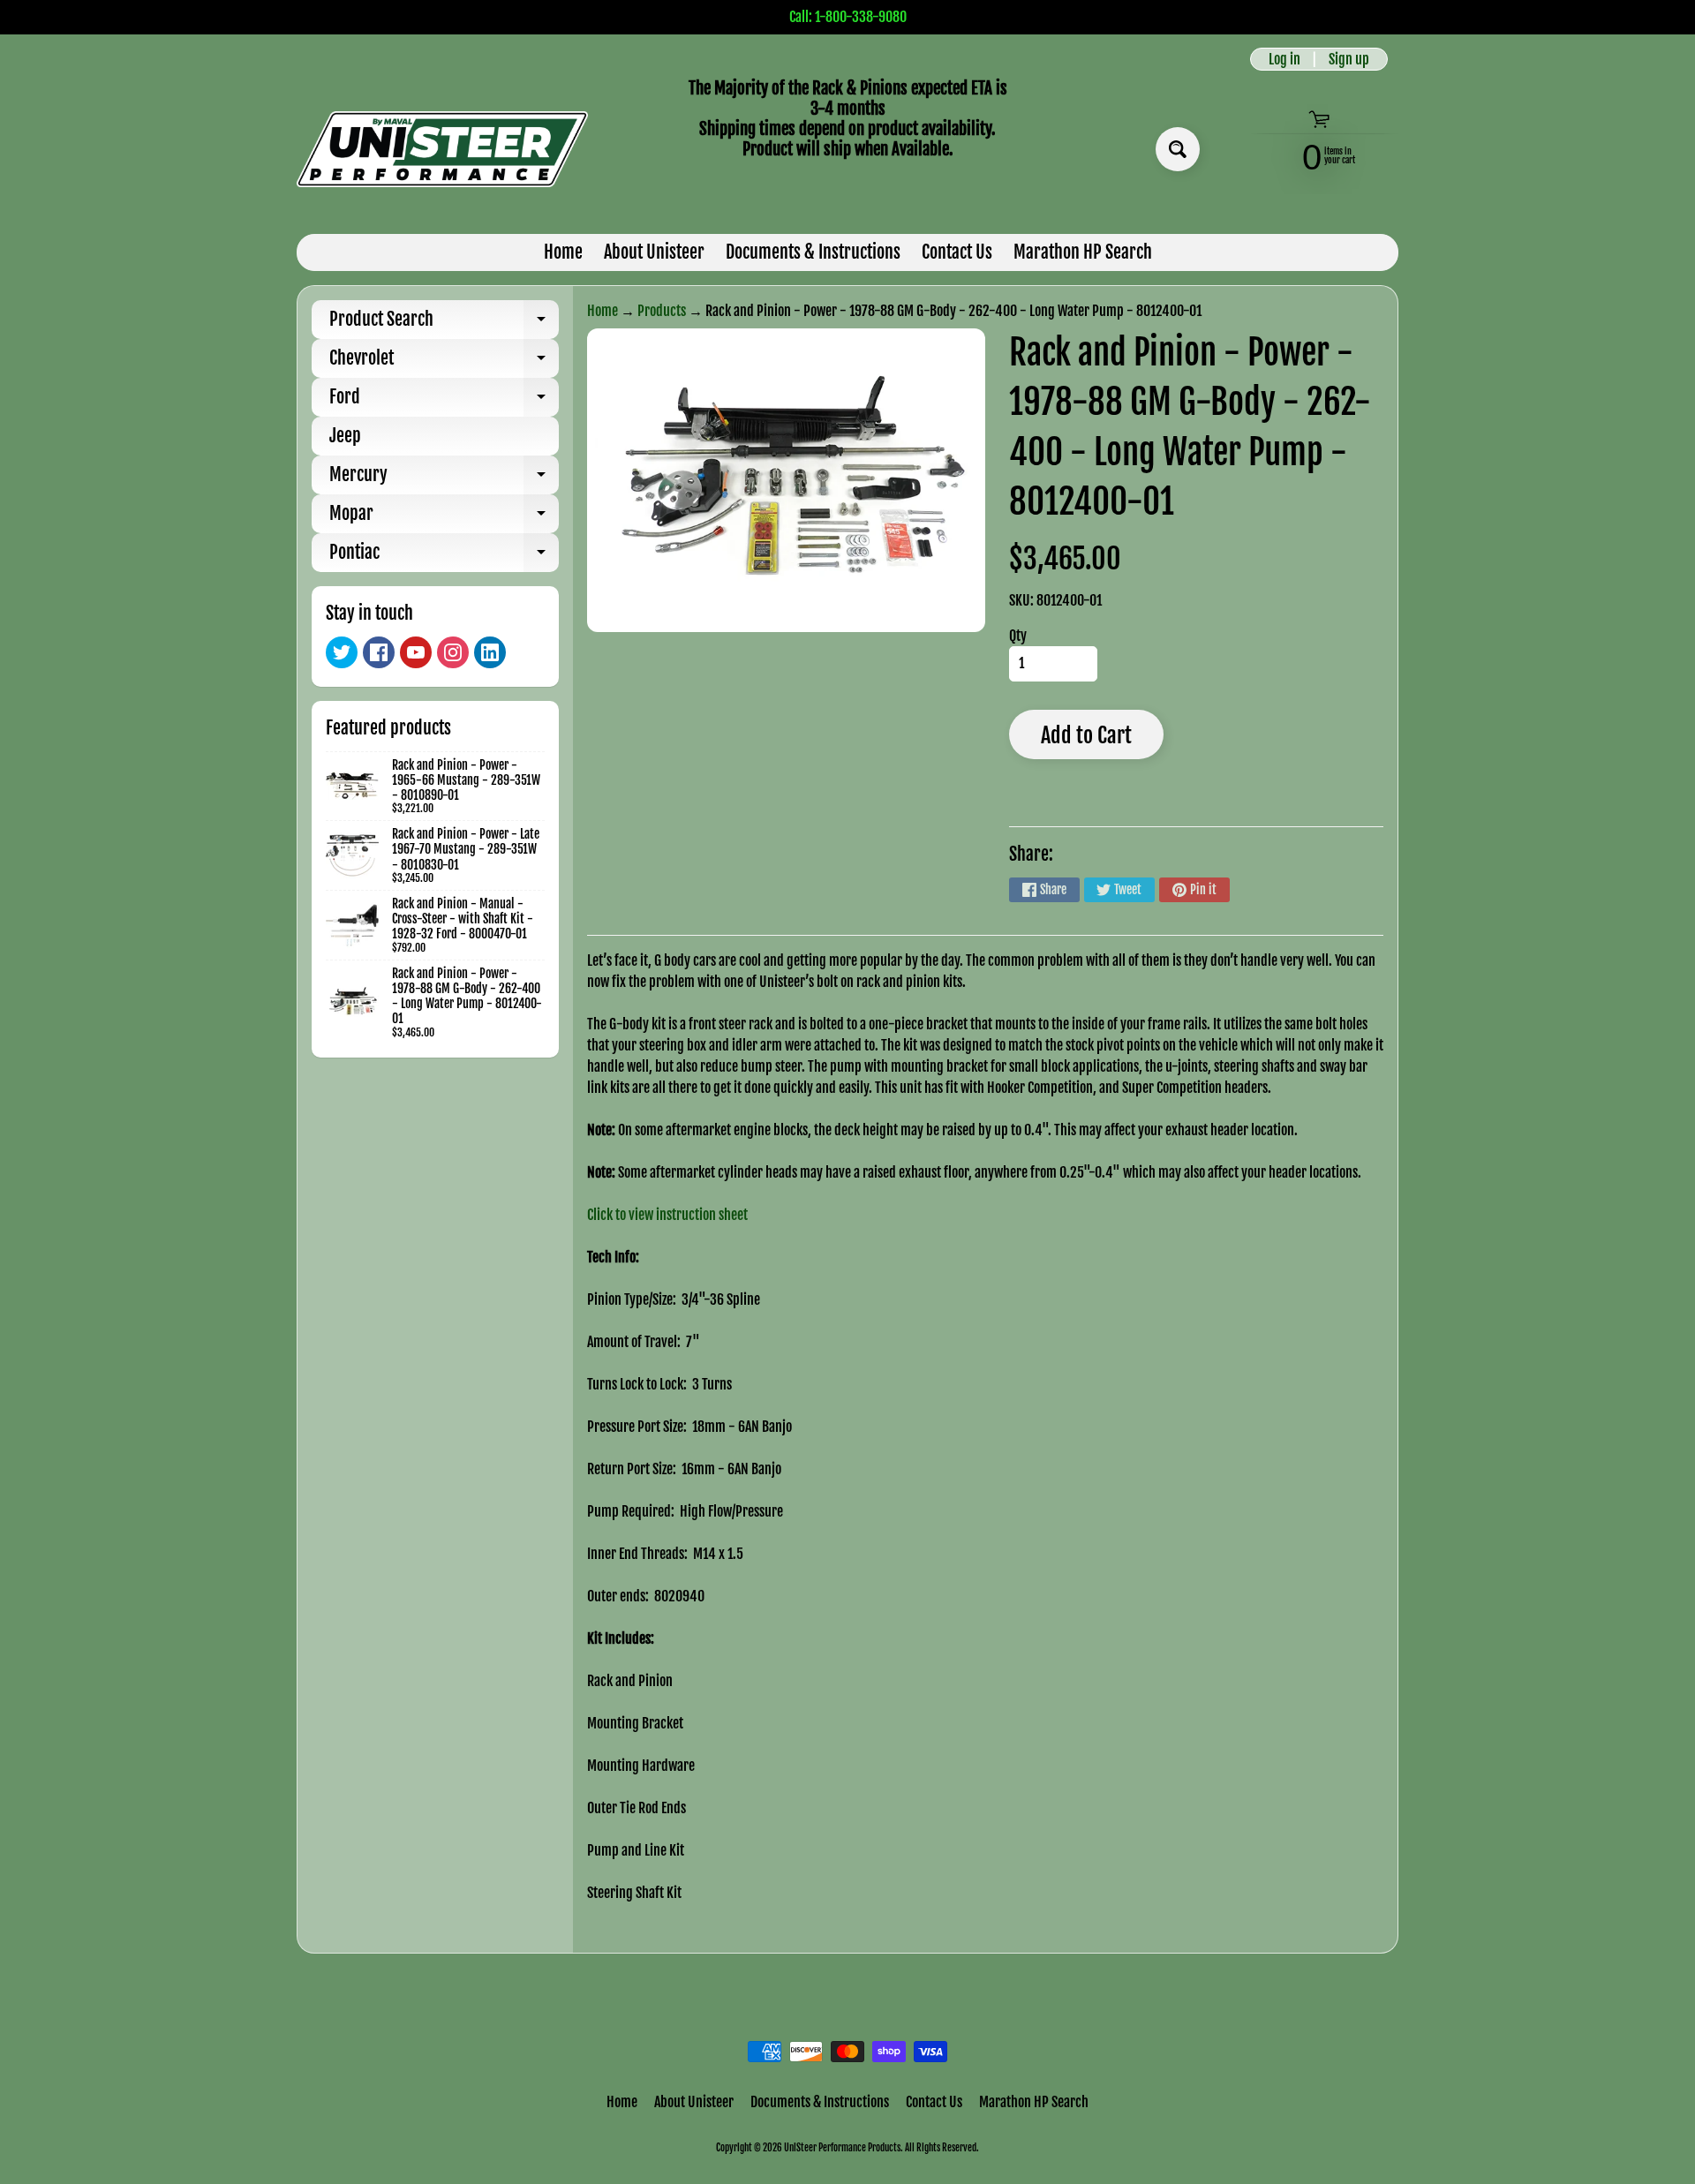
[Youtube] (416, 652)
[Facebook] (379, 652)
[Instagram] (453, 652)
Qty (1018, 636)
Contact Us (957, 252)
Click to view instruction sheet (667, 1215)
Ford (444, 401)
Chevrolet (444, 362)
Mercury (444, 479)
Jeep (345, 436)
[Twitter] (342, 652)
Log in (1284, 59)
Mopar (444, 518)
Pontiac (444, 557)
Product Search (444, 324)
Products (662, 311)
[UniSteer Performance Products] (442, 149)
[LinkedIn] (490, 652)
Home (563, 252)
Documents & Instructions (813, 252)
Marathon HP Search (1083, 252)
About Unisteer (654, 252)
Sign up (1349, 59)
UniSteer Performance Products (842, 2148)
